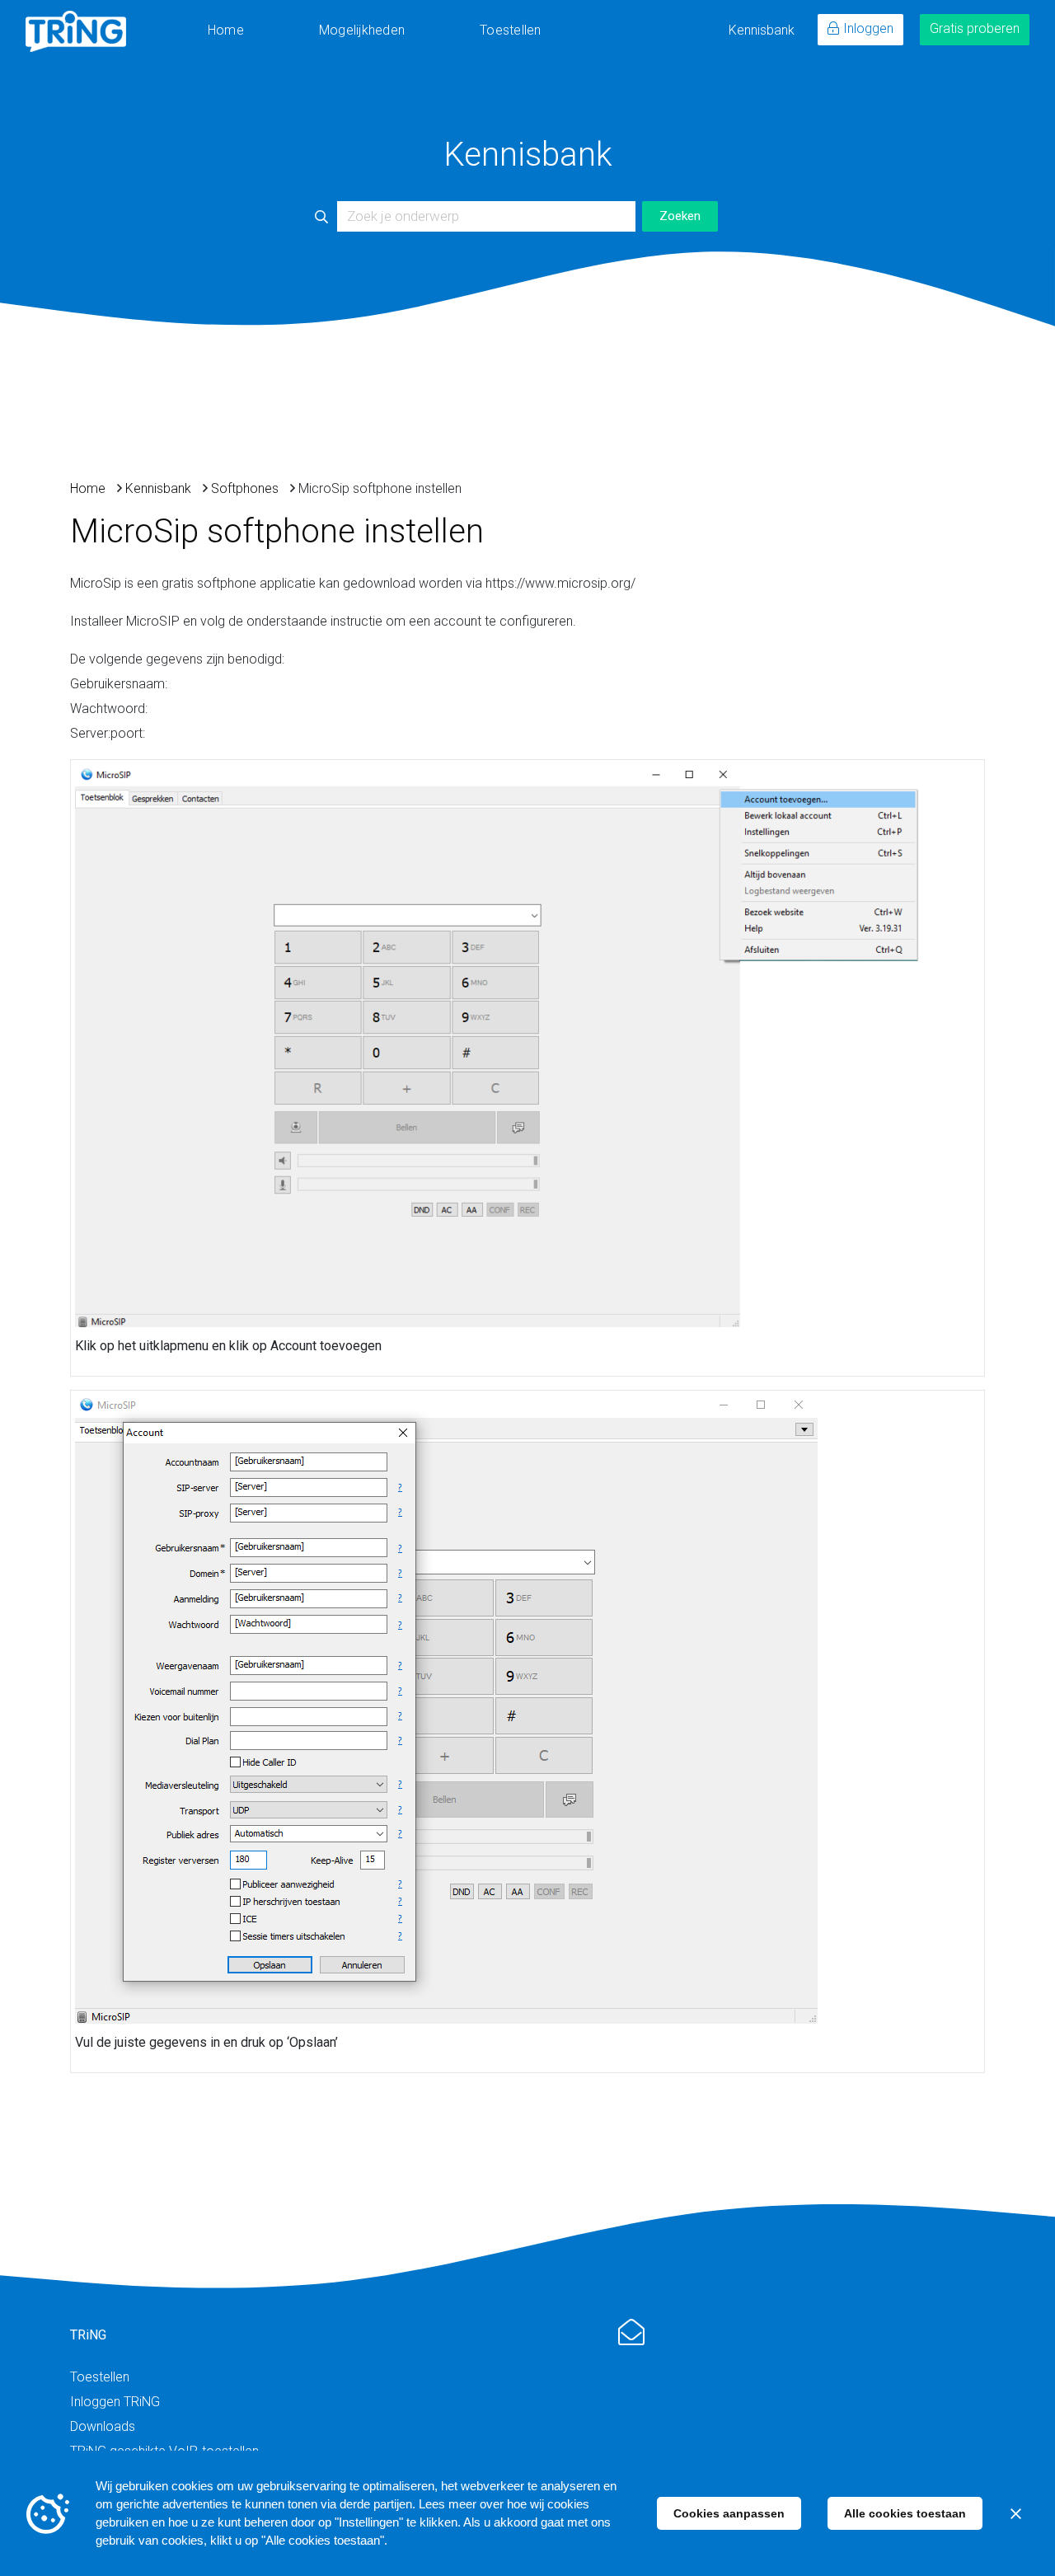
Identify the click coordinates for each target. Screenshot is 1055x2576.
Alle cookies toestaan (905, 2513)
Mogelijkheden (362, 30)
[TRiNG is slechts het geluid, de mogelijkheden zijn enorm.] (76, 31)
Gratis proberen (975, 28)
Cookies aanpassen (729, 2513)
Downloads (103, 2426)
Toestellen (510, 30)
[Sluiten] (1015, 2513)
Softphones (245, 488)
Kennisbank (762, 30)
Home (226, 30)
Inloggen (868, 28)
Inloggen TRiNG (115, 2402)
